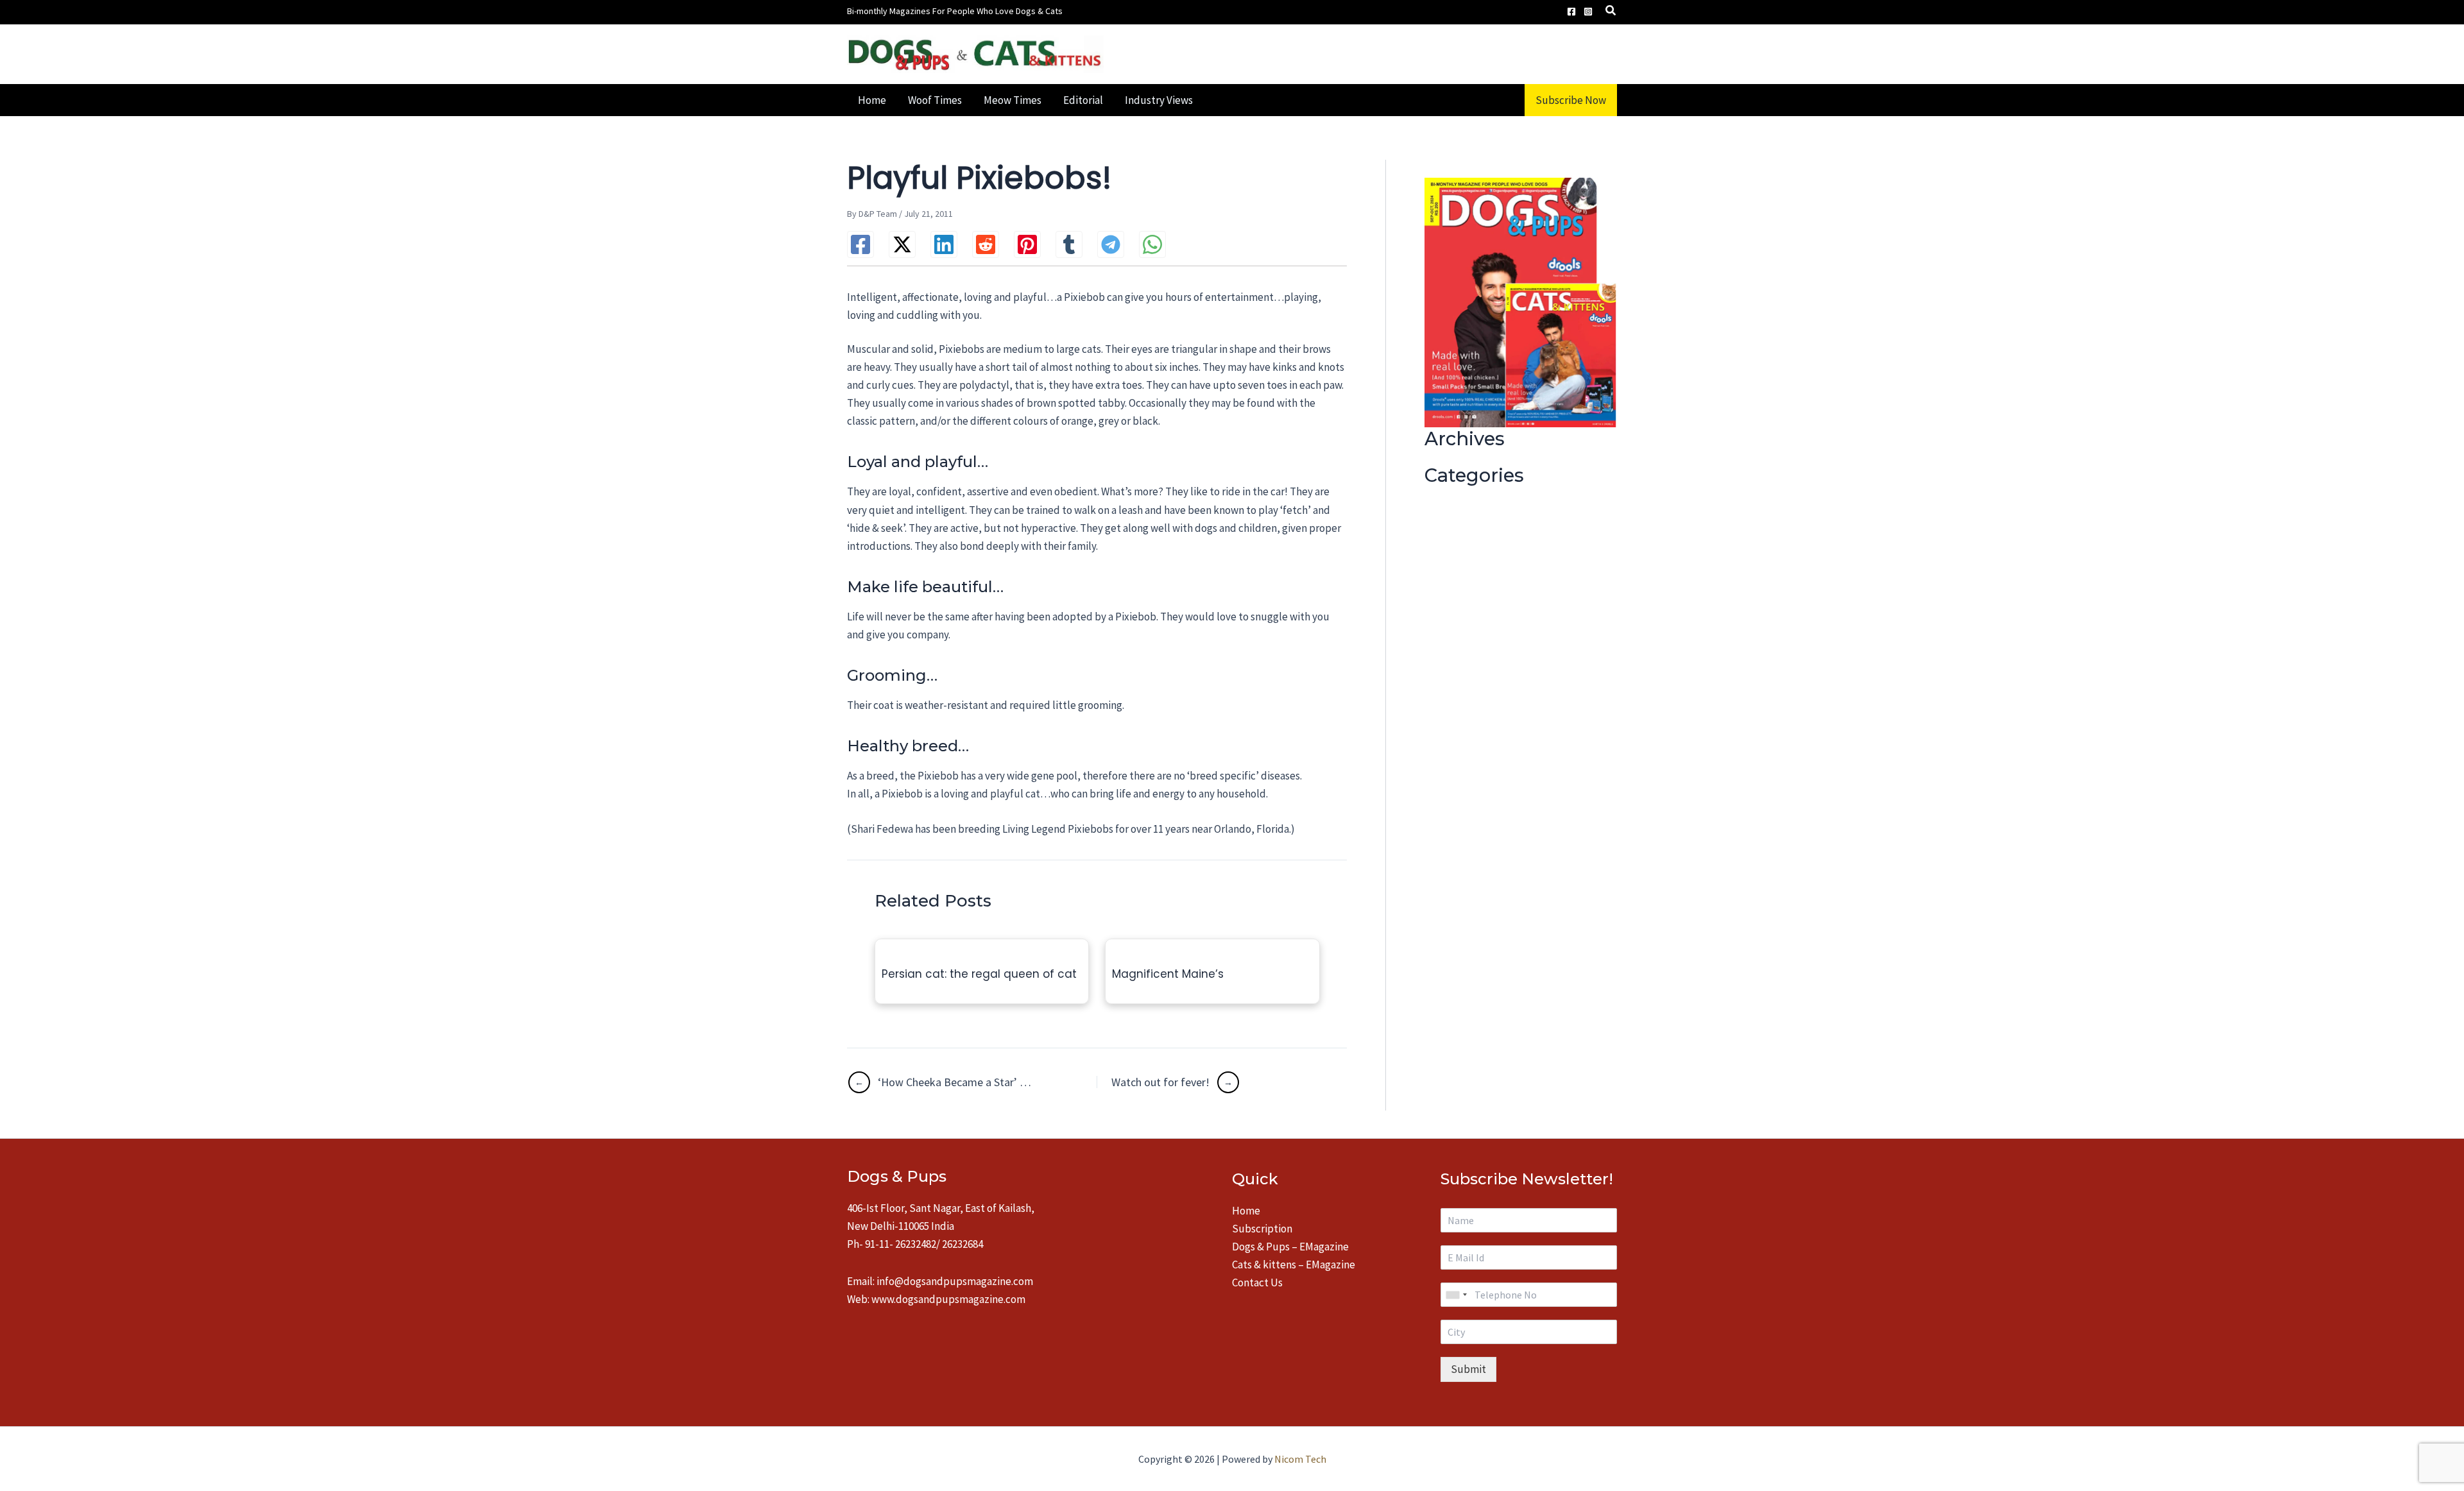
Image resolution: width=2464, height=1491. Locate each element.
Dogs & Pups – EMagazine (1290, 1247)
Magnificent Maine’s (1168, 974)
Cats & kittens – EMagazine (1294, 1265)
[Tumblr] (1069, 244)
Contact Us (1257, 1282)
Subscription (1262, 1229)
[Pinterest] (1027, 244)
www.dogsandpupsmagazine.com (948, 1299)
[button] (1611, 12)
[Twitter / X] (902, 244)
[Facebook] (1571, 12)
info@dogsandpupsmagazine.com (955, 1281)
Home (1246, 1211)
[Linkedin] (944, 244)
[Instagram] (1588, 12)
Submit (1468, 1369)
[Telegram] (1111, 244)
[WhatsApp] (1152, 244)
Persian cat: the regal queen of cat (979, 974)
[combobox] (1456, 1295)
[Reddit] (986, 244)
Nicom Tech (1300, 1459)
